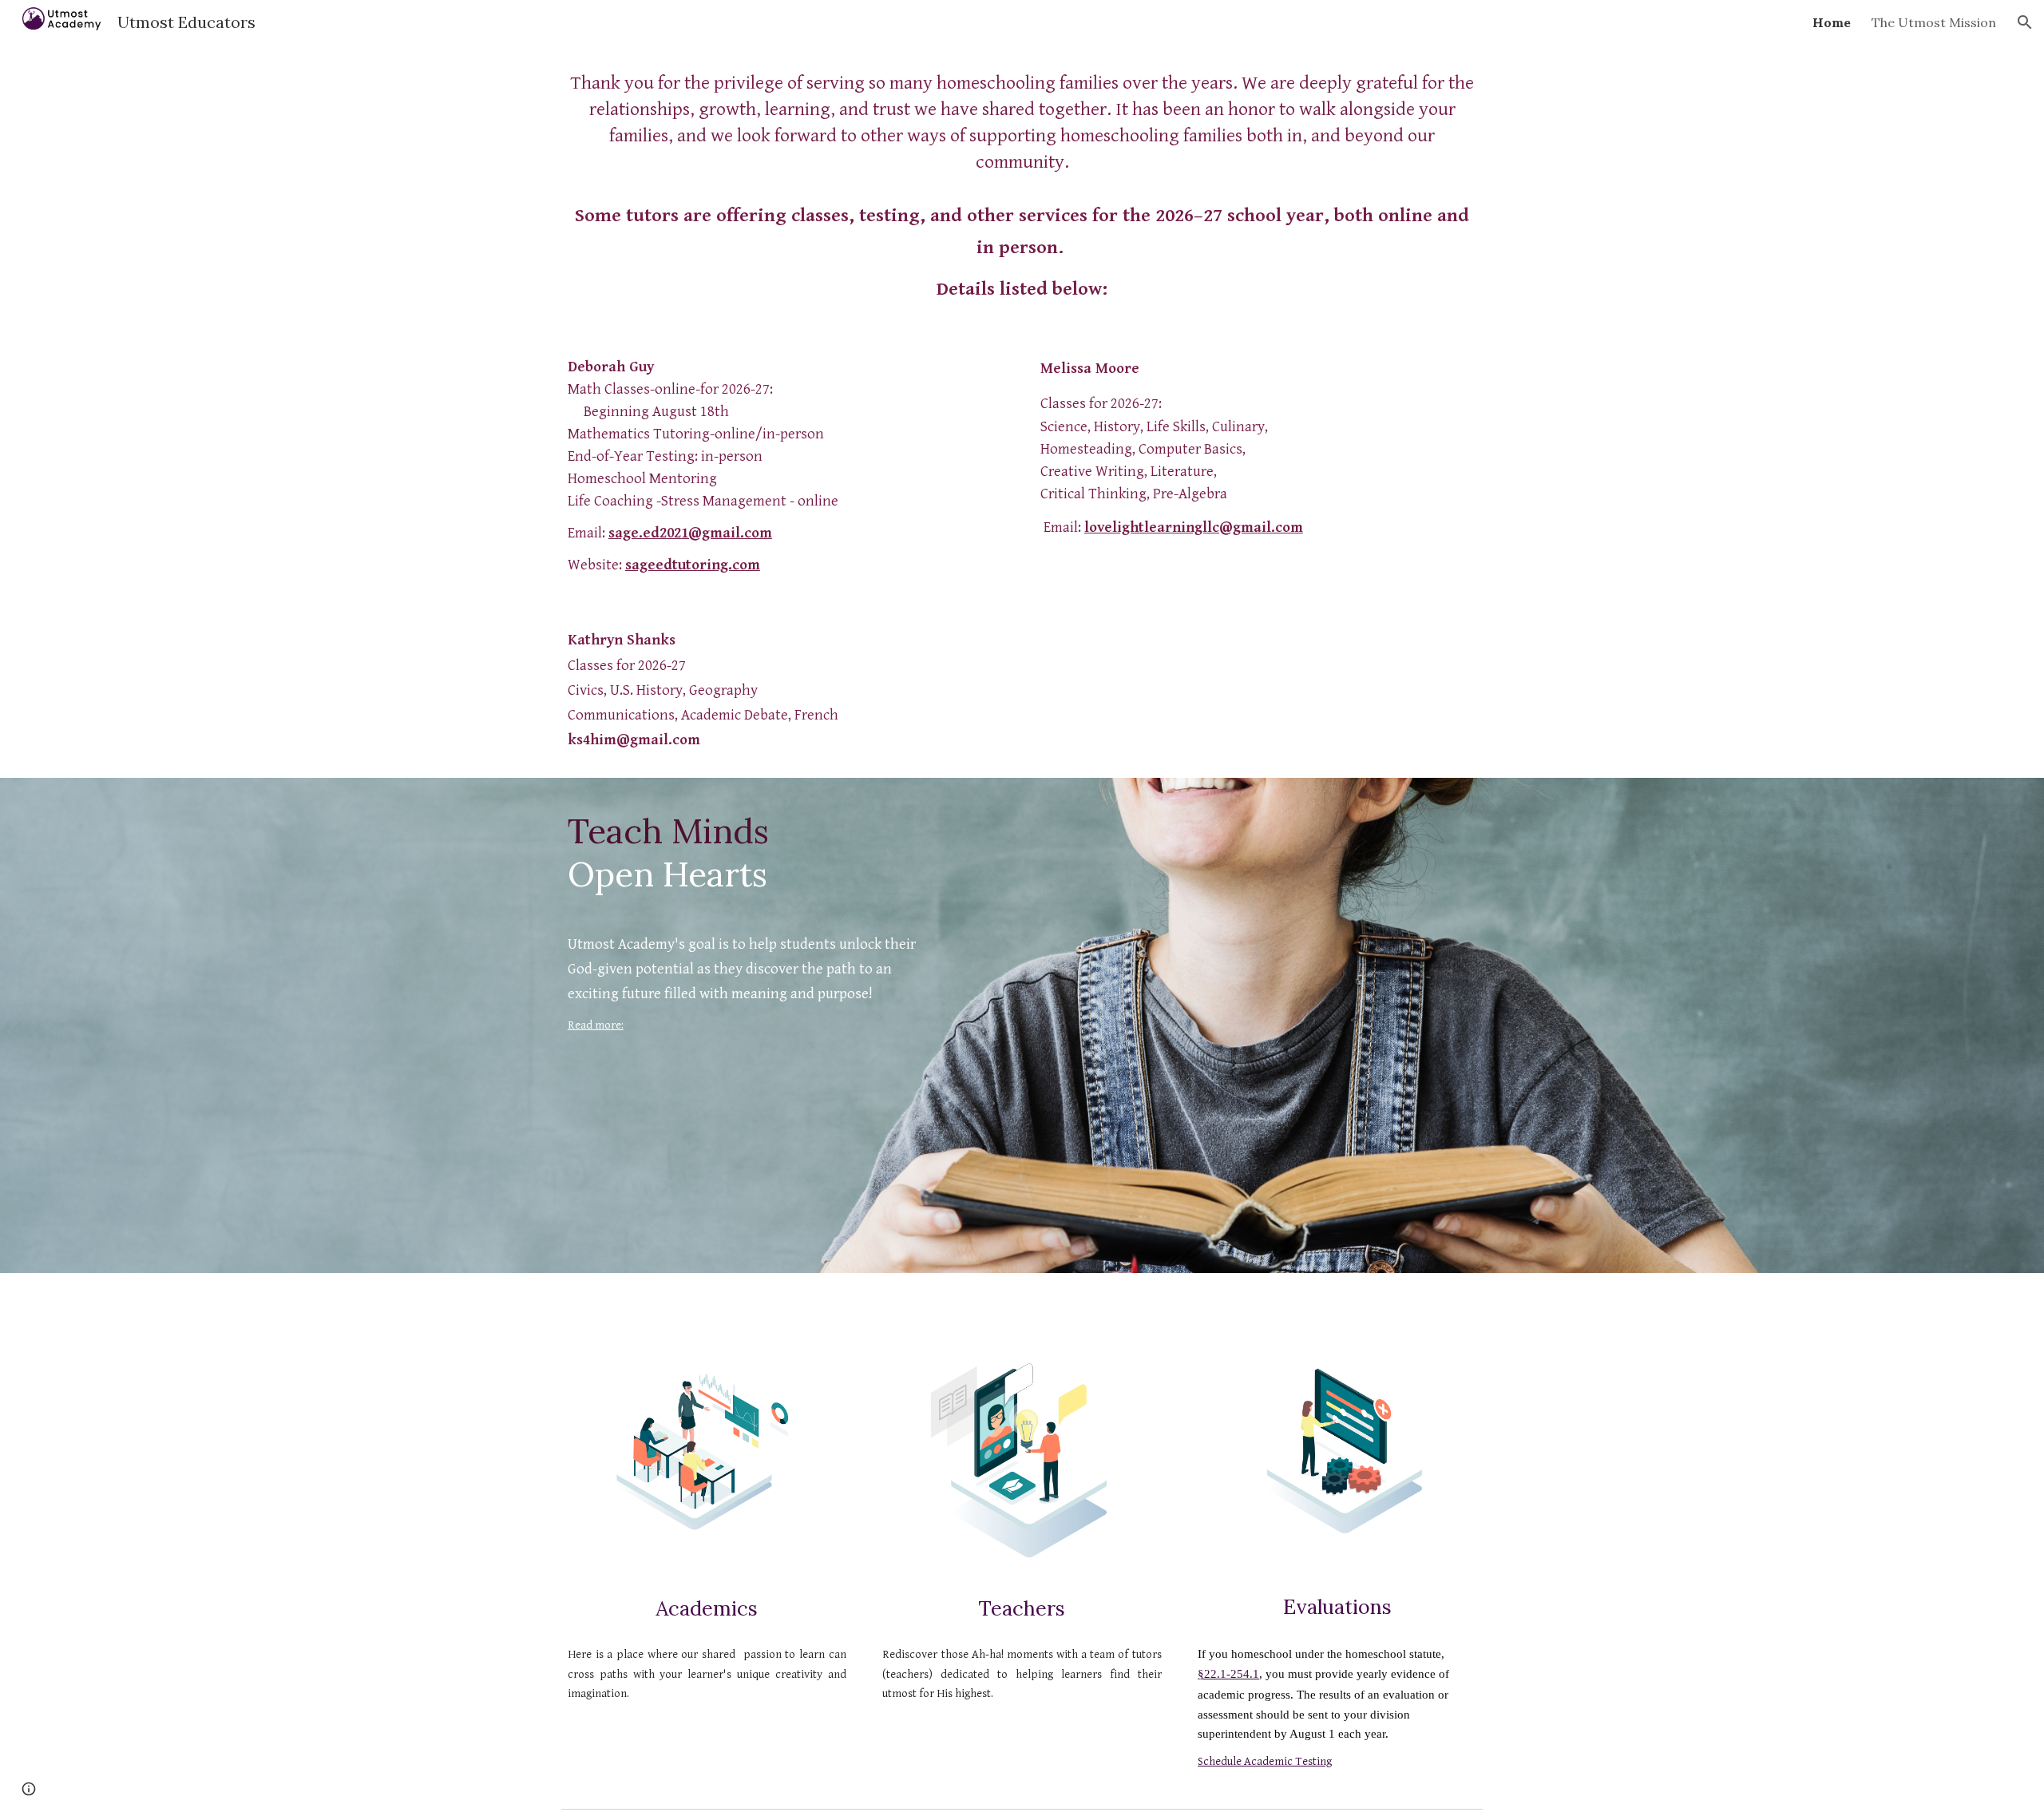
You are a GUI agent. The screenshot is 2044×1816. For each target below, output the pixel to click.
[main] (1022, 188)
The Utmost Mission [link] (1934, 22)
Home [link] (1832, 22)
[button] (2025, 22)
